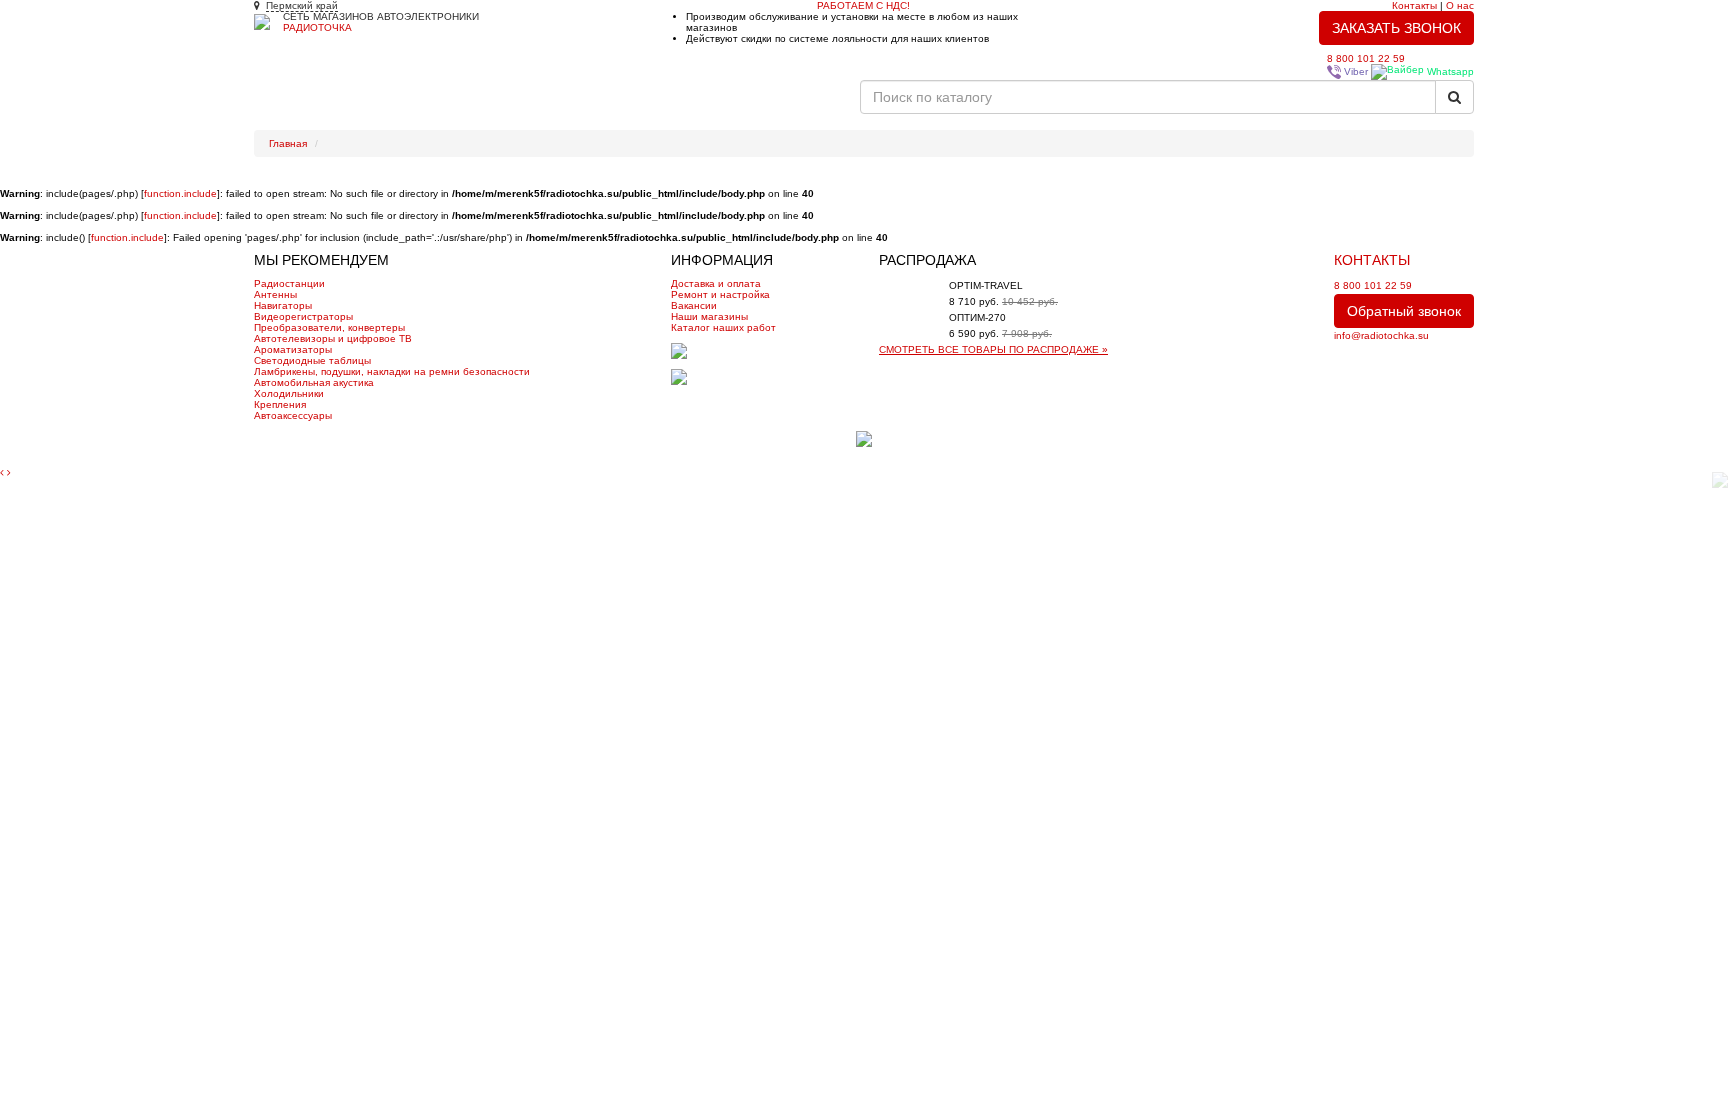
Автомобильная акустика (314, 382)
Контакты (1414, 5)
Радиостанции (289, 283)
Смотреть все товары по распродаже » (993, 349)
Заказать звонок (1396, 28)
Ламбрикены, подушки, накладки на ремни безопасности (392, 371)
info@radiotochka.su (1381, 335)
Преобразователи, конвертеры (329, 327)
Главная (288, 104)
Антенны (275, 294)
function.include (180, 193)
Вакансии (822, 104)
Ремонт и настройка (464, 104)
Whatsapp (1449, 71)
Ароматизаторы (293, 349)
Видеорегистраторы (303, 316)
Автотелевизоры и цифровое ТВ (333, 338)
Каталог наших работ (596, 104)
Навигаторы (283, 305)
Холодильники (289, 393)
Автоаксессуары (293, 415)
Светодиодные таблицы (312, 360)
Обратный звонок (1404, 311)
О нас (1460, 5)
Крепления (280, 404)
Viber (1354, 71)
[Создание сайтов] (864, 438)
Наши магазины (709, 316)
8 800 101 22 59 (1366, 58)
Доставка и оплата (716, 283)
